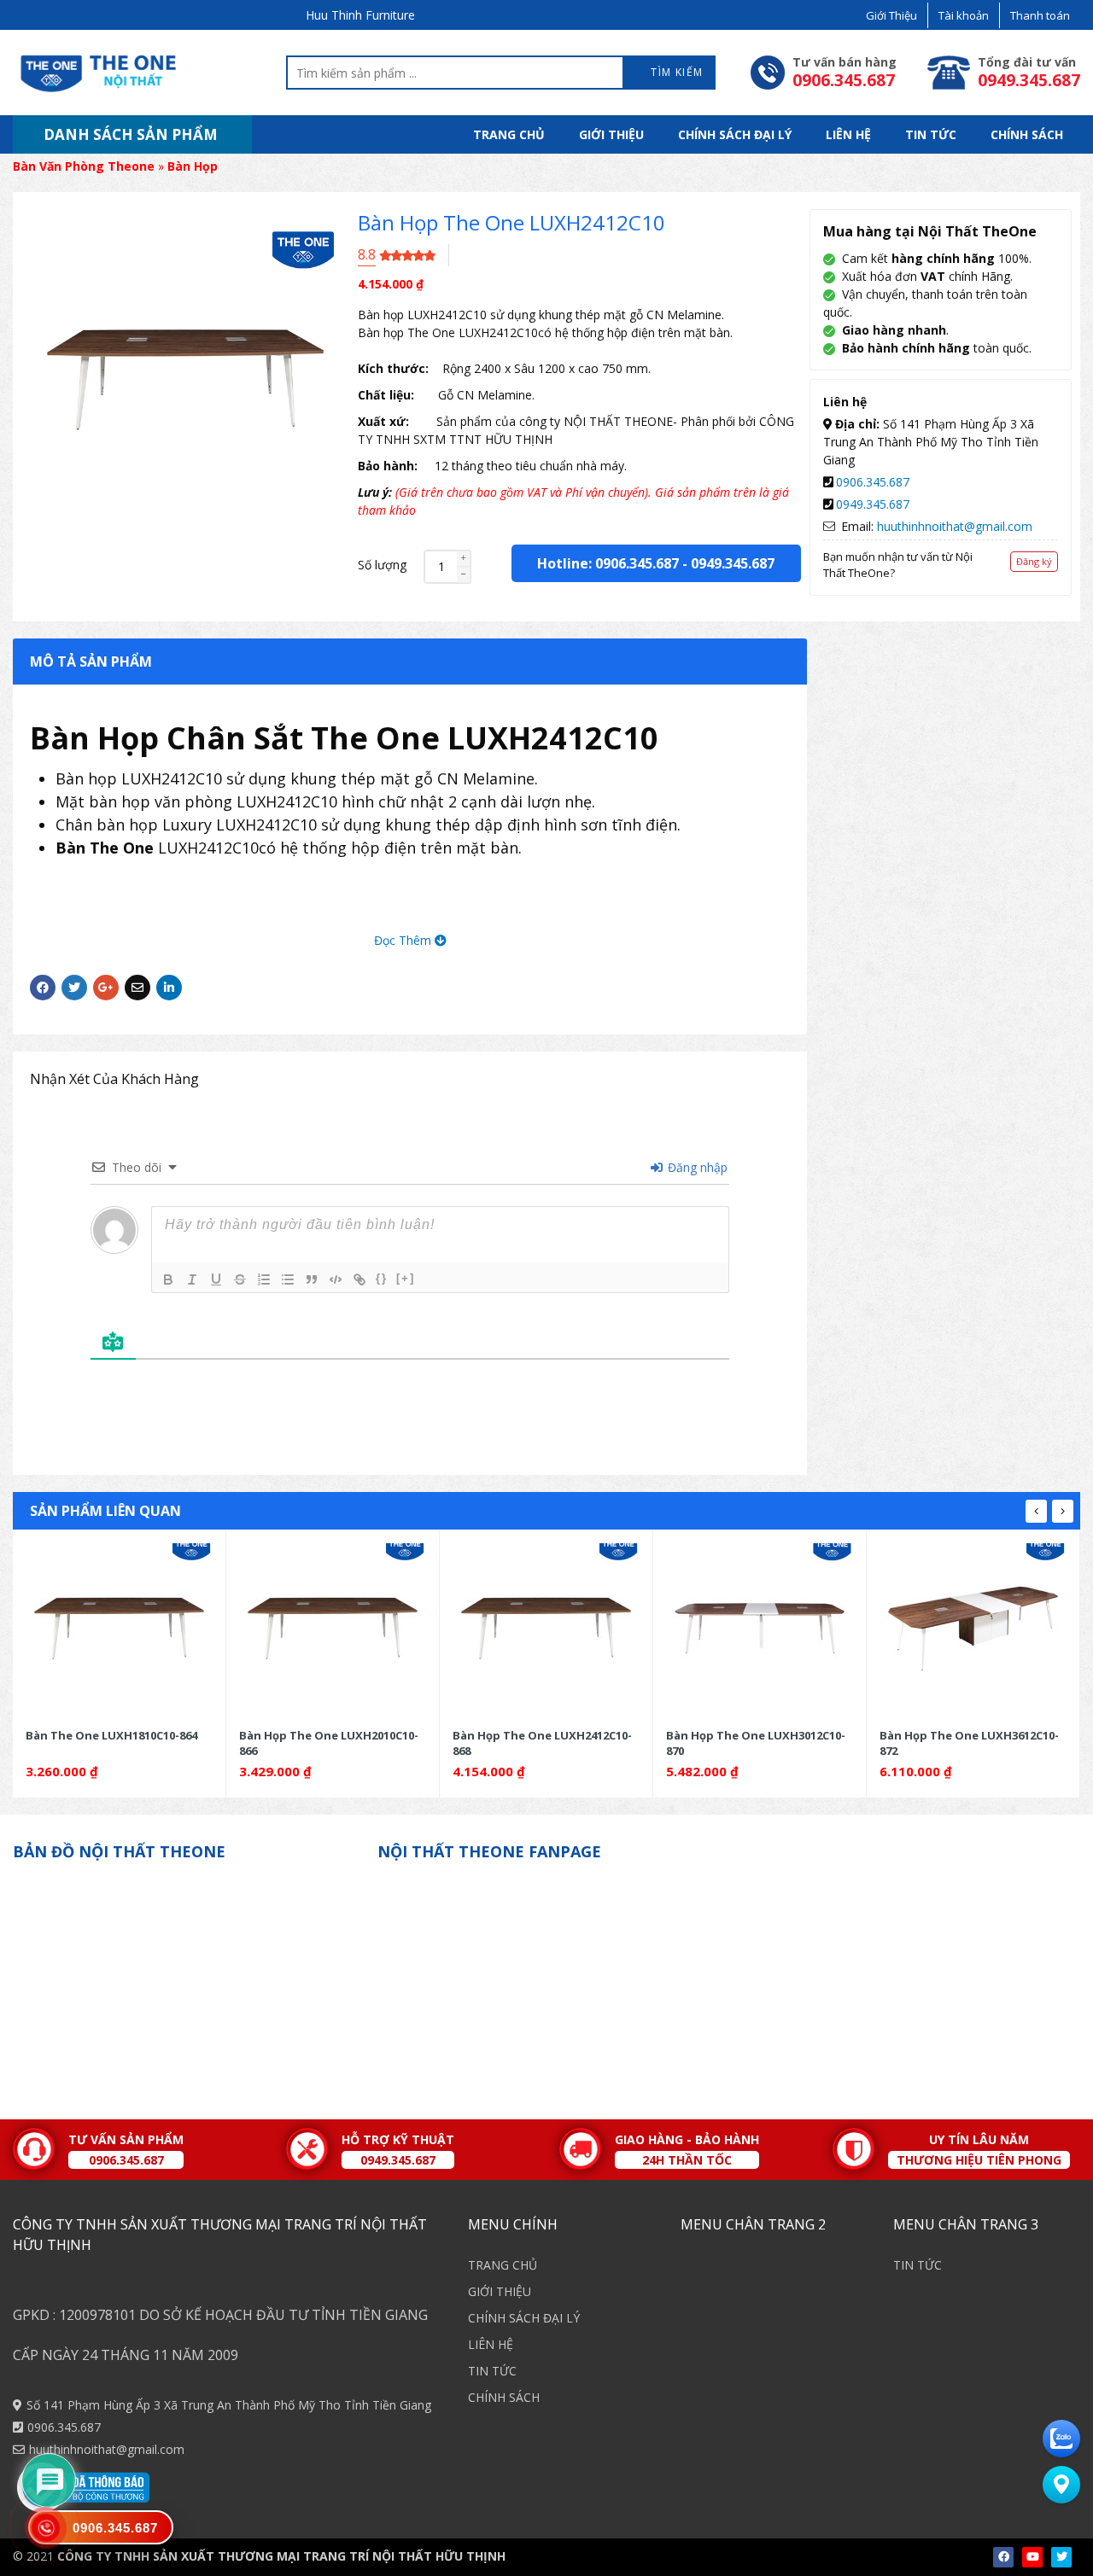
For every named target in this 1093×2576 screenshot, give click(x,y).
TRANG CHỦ (509, 134)
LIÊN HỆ (848, 134)
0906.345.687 (873, 482)
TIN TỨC (931, 134)
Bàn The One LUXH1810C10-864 (111, 1735)
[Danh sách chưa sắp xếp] (288, 1279)
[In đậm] (168, 1279)
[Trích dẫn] (312, 1279)
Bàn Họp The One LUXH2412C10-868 (542, 1743)
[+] (406, 1278)
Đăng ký (1034, 561)
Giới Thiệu (891, 15)
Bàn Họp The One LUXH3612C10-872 (969, 1743)
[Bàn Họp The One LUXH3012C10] (760, 1629)
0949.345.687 (733, 563)
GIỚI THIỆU (611, 134)
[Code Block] (336, 1279)
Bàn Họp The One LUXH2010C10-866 (329, 1743)
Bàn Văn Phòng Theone (84, 166)
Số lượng (382, 565)
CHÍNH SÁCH (1027, 134)
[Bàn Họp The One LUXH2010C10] (333, 1629)
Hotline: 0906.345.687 (608, 563)
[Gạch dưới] (216, 1279)
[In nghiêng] (192, 1279)
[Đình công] (240, 1279)
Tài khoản (964, 15)
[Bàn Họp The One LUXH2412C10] (546, 1629)
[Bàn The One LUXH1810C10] (119, 1629)
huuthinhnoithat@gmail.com (955, 526)
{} (382, 1278)
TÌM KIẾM (675, 72)
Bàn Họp (193, 166)
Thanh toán (1040, 15)
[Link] (359, 1279)
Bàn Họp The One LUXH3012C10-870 (756, 1743)
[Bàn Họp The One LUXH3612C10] (973, 1629)
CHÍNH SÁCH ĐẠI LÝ (735, 134)
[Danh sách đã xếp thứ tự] (264, 1279)
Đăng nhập (696, 1167)
